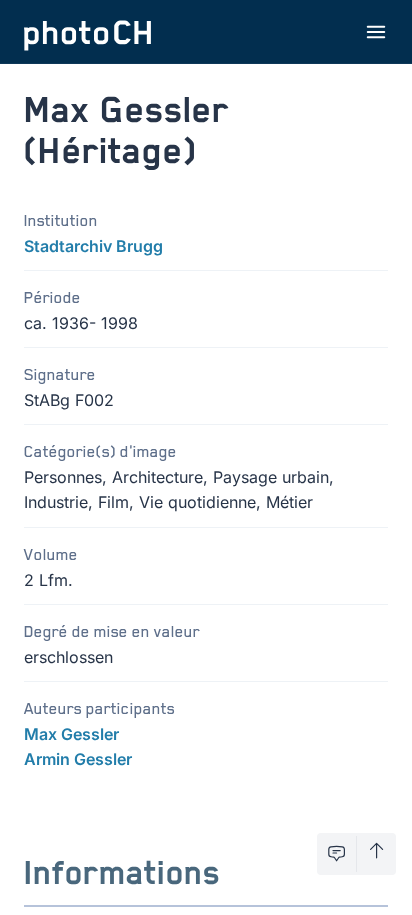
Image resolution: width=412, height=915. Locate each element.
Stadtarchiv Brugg (93, 246)
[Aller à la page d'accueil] (88, 32)
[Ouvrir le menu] (376, 32)
